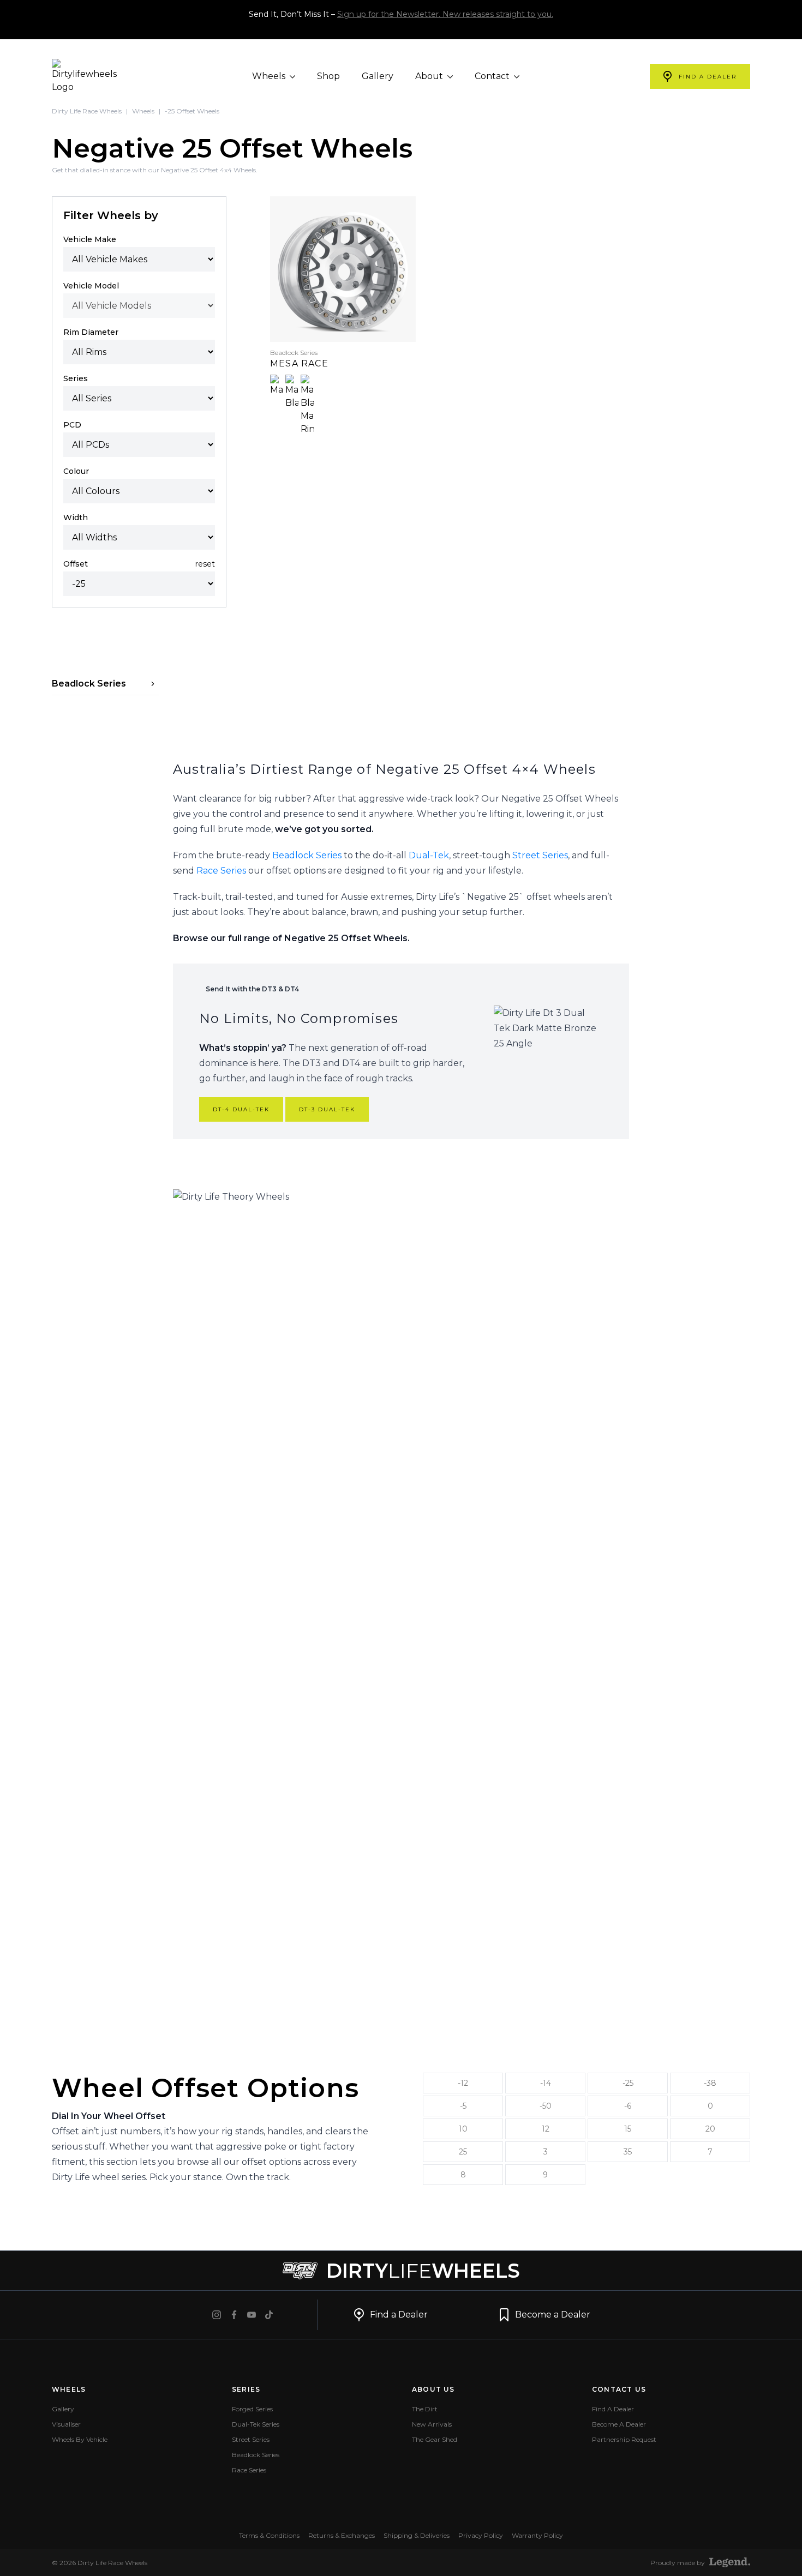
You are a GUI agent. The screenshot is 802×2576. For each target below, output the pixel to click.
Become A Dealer (619, 2424)
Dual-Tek (429, 855)
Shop (328, 76)
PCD (72, 425)
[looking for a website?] (730, 2562)
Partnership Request (624, 2439)
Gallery (378, 76)
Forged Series (252, 2409)
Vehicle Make (90, 239)
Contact (493, 76)
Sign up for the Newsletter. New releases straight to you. (445, 14)
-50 (546, 2106)
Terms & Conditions (269, 2535)
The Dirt (425, 2409)
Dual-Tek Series (256, 2424)
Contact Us (619, 2389)
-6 (628, 2106)
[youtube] (252, 2315)
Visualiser (66, 2424)
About (430, 76)
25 (463, 2152)
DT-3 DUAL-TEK (327, 1109)
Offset (76, 564)
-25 (628, 2083)
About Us (433, 2389)
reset (205, 564)
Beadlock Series (307, 855)
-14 (546, 2083)
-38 (710, 2083)
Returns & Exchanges (342, 2535)
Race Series (221, 871)
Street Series (540, 855)
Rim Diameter (91, 332)
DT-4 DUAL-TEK (241, 1109)
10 (463, 2129)
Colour (76, 471)
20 (710, 2129)
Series (76, 378)
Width (76, 517)
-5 (463, 2106)
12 (546, 2129)
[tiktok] (269, 2315)
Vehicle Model (91, 286)
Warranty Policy (537, 2535)
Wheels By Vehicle (80, 2439)
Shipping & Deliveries (417, 2535)
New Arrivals (432, 2424)
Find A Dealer (613, 2409)
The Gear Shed (435, 2439)
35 (628, 2152)
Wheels (270, 76)
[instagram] (217, 2315)
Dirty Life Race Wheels (87, 111)
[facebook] (234, 2315)
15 (628, 2129)
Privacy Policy (481, 2535)
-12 (463, 2083)
